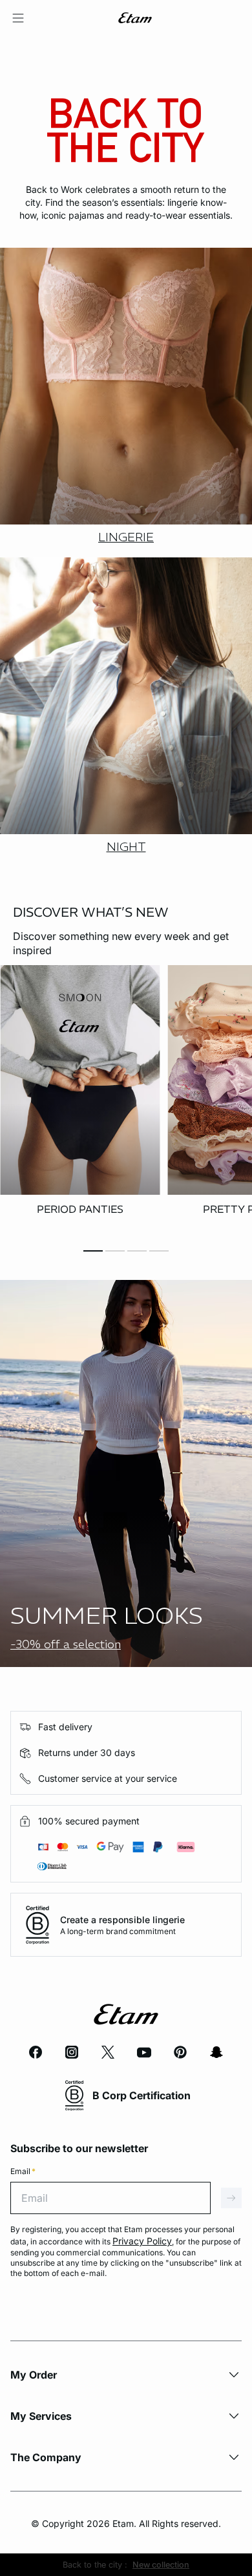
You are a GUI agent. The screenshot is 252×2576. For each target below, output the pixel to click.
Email (23, 2171)
